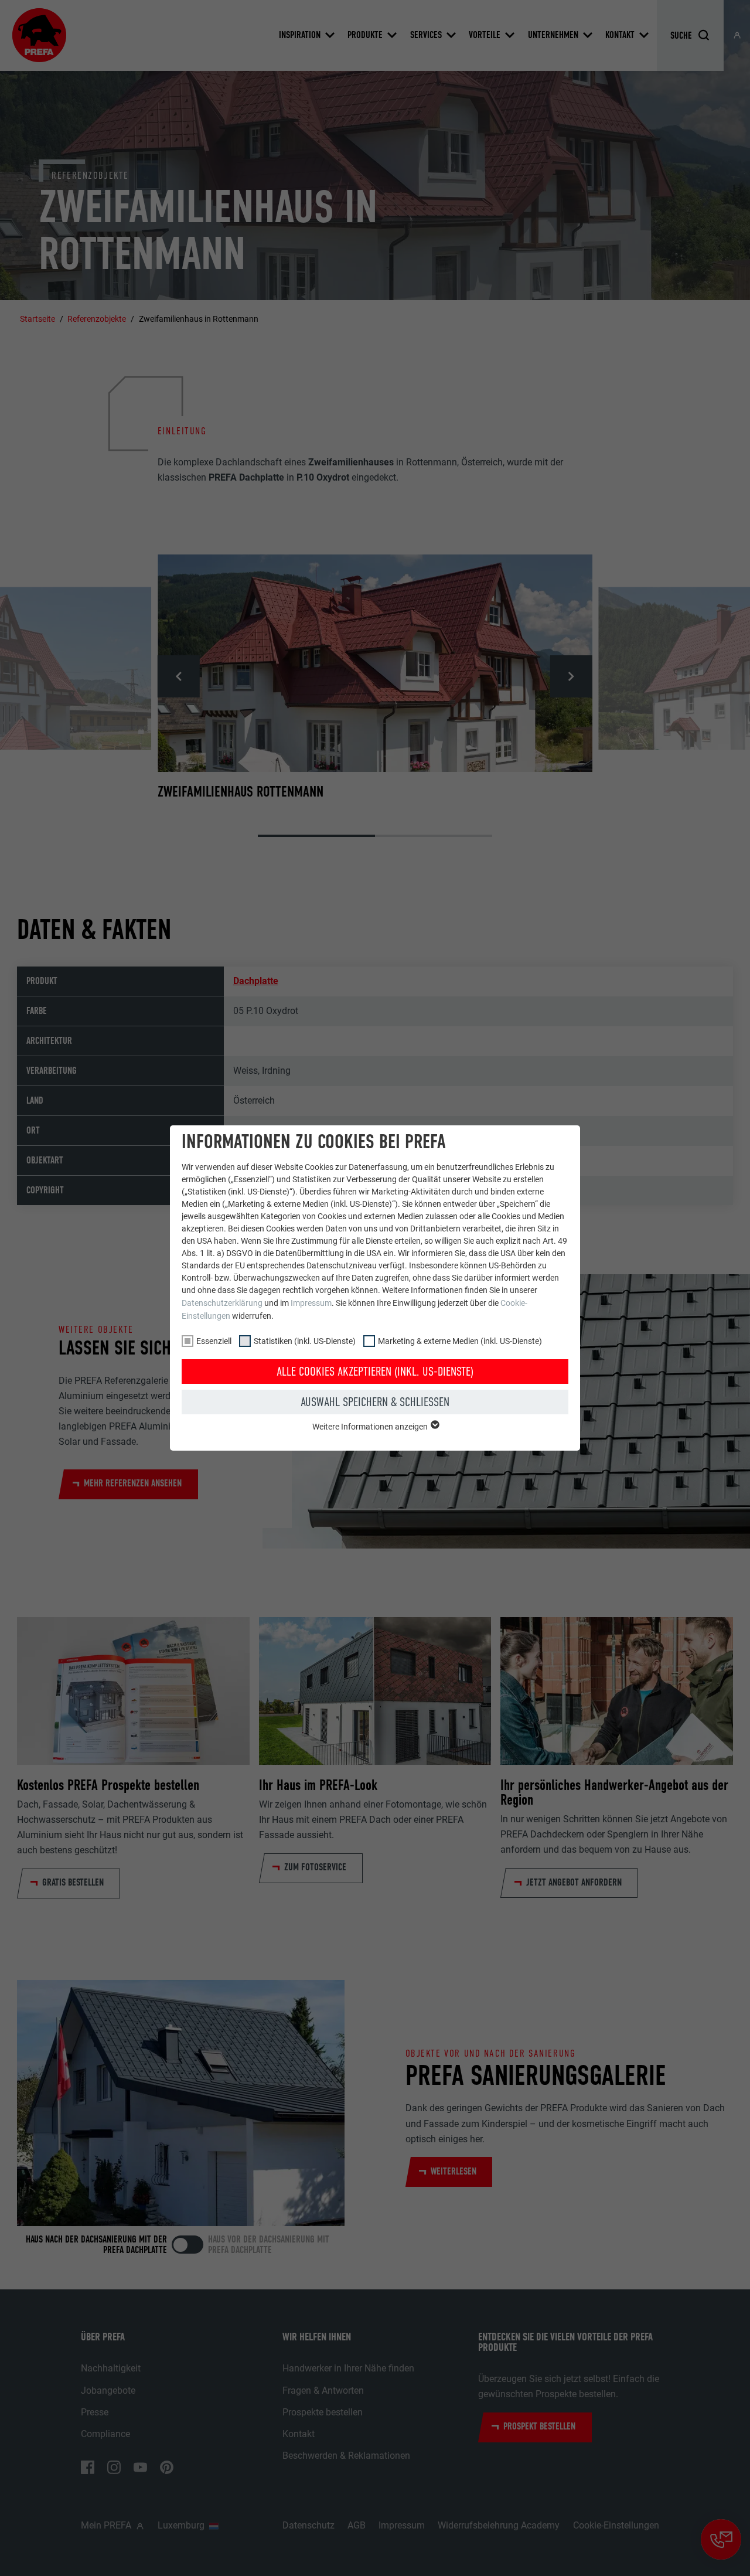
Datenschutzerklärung (222, 1303)
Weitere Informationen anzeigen (371, 1427)
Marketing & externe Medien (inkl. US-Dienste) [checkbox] (460, 1341)
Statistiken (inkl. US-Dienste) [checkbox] (305, 1341)
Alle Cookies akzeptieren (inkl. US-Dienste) (375, 1372)
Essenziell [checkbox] (214, 1341)
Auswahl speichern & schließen (375, 1402)
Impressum (311, 1303)
